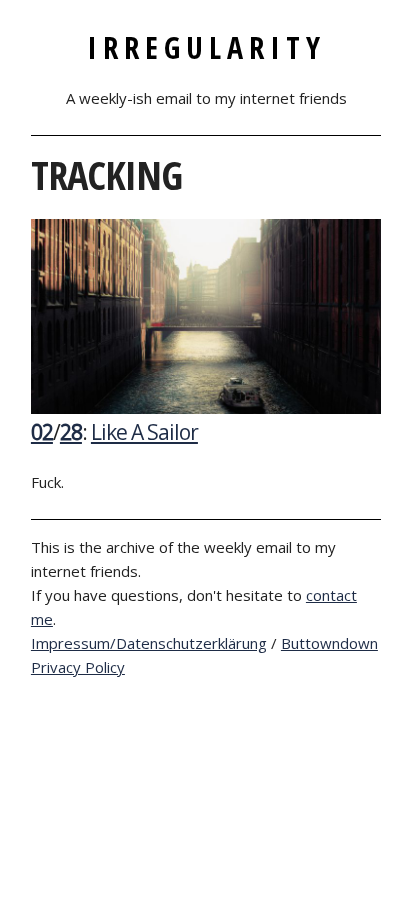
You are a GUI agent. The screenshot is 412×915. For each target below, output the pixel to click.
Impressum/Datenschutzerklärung (149, 643)
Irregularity (206, 47)
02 (42, 432)
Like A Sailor (144, 432)
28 (71, 432)
